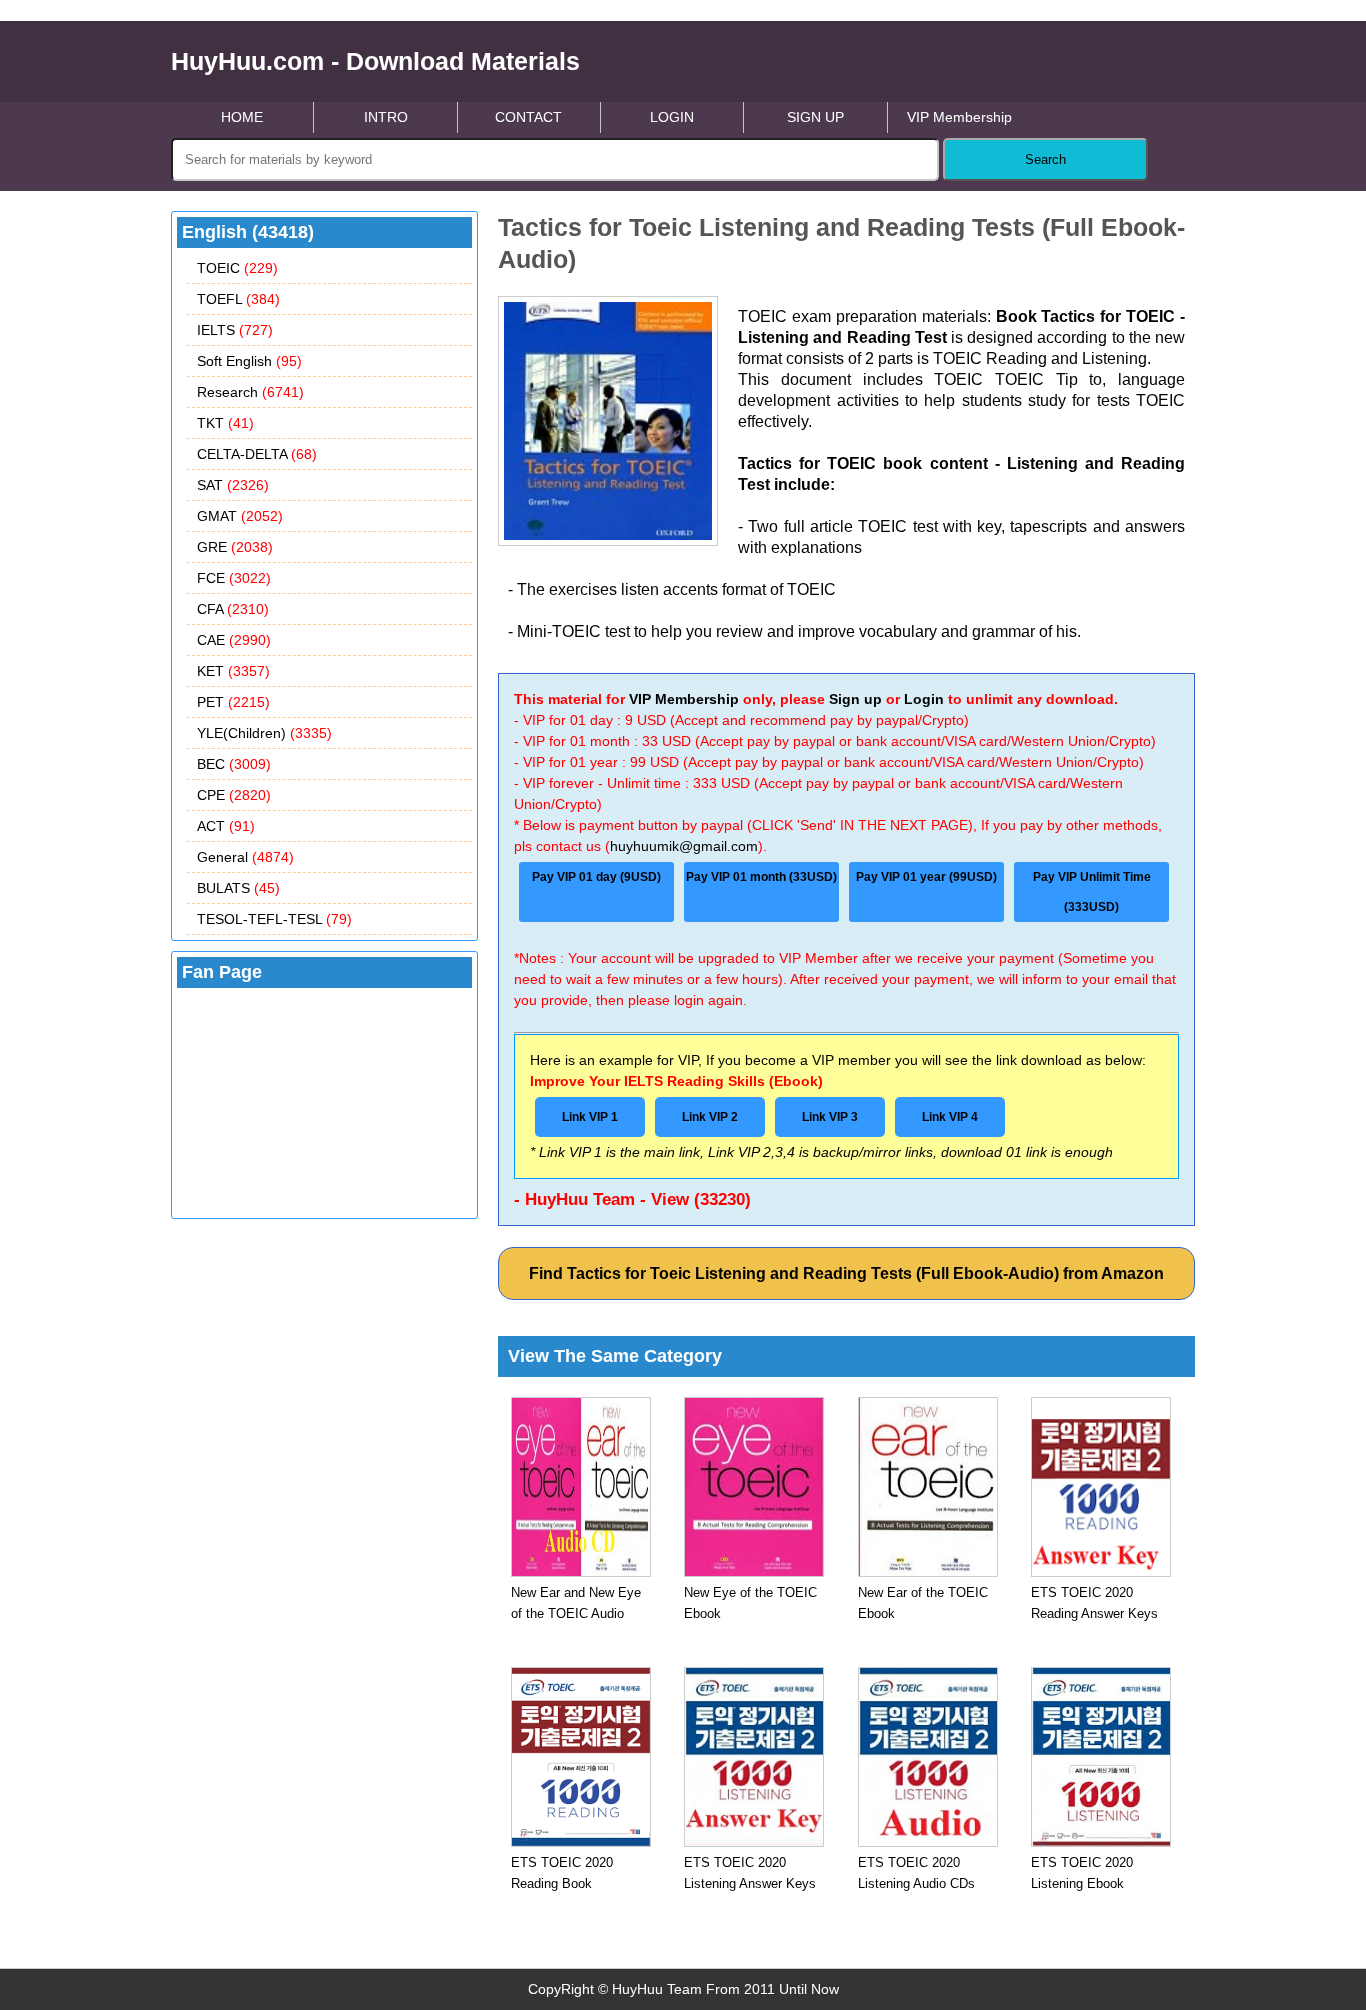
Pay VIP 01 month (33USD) (761, 877)
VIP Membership (959, 117)
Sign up (855, 699)
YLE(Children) (264, 733)
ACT (226, 826)
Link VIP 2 (710, 1117)
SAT (233, 485)
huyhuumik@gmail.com (684, 846)
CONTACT (528, 117)
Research (250, 392)
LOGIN (672, 117)
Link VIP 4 (950, 1117)
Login (924, 699)
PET (233, 702)
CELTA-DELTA (257, 454)
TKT (225, 423)
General (245, 857)
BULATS (238, 888)
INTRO (386, 117)
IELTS (235, 330)
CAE (234, 640)
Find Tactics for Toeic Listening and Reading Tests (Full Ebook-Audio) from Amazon (846, 1273)
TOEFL (238, 299)
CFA (233, 609)
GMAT (240, 516)
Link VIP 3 (830, 1117)
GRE (235, 547)
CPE (234, 795)
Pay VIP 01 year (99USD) (926, 877)
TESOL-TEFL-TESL (274, 919)
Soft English (249, 361)
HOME (242, 117)
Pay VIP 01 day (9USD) (596, 877)
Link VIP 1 (590, 1117)
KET (233, 671)
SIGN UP (815, 117)
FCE (234, 578)
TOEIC (237, 268)
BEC (234, 764)
